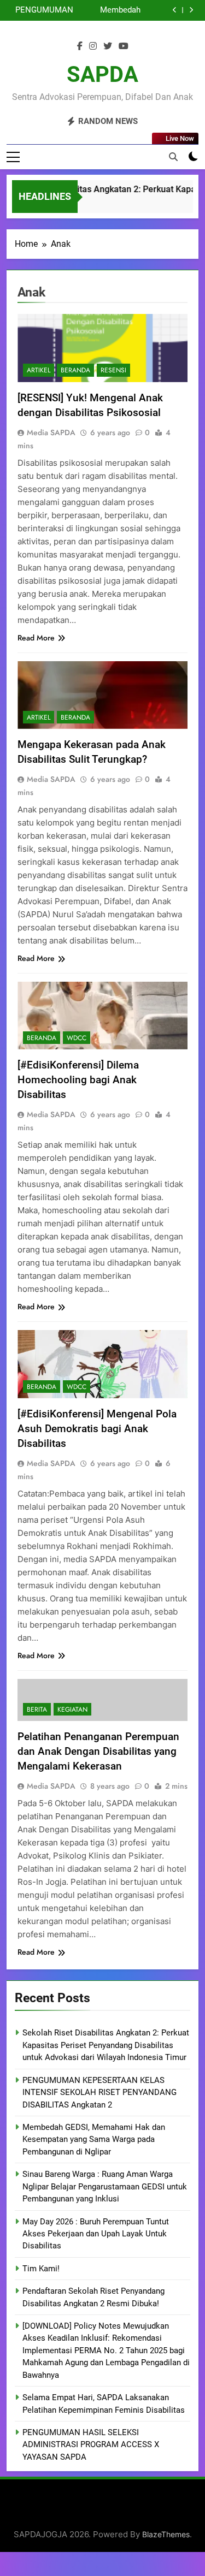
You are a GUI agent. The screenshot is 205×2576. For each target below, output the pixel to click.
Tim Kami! (41, 2269)
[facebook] (80, 46)
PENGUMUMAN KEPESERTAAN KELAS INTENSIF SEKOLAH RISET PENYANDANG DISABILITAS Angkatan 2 (42, 10)
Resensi (113, 370)
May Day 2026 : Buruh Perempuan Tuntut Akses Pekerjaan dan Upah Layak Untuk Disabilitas (96, 2234)
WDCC (77, 1038)
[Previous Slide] (175, 10)
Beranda (75, 370)
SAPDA (102, 75)
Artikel (39, 370)
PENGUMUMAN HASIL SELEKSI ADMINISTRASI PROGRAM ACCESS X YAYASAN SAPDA (91, 2445)
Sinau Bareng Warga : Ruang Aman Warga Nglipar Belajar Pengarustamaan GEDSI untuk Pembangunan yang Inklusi (105, 2186)
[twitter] (108, 46)
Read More (36, 638)
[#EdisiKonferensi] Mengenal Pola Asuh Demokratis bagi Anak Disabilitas (97, 1429)
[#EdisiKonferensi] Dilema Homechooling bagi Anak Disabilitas (78, 1080)
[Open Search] (173, 157)
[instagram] (93, 46)
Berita (37, 1710)
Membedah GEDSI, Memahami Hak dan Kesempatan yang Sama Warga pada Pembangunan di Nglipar (108, 10)
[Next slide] (191, 10)
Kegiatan (72, 1710)
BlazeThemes (166, 2534)
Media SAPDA (51, 432)
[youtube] (124, 46)
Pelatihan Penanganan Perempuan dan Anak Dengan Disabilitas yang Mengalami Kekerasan (98, 1751)
